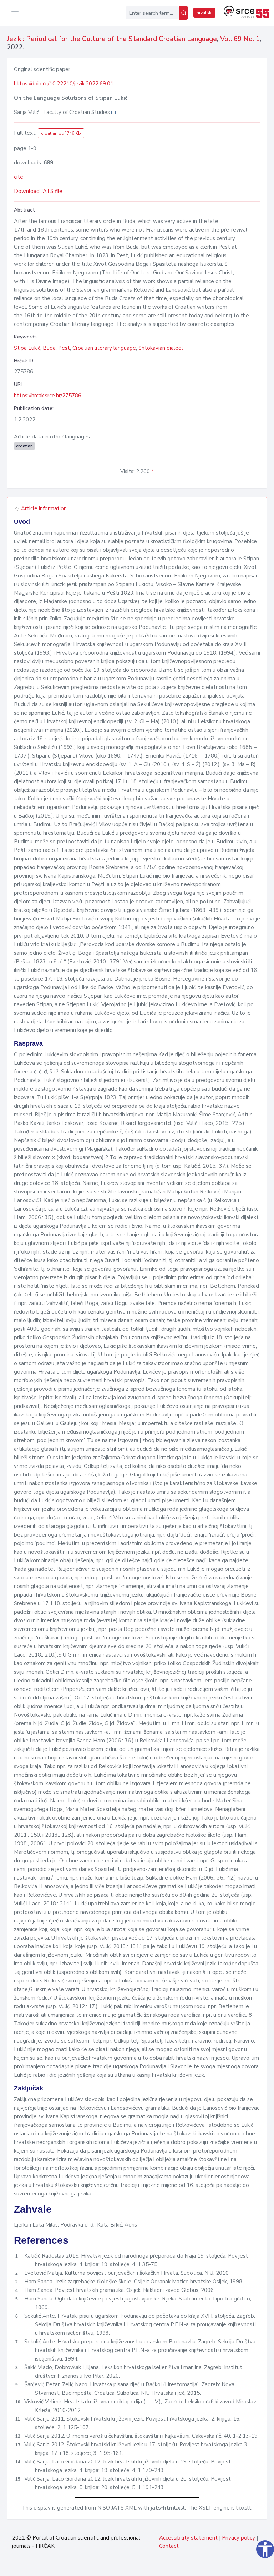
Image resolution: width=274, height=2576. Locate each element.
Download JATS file (38, 191)
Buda (49, 348)
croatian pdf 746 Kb (61, 133)
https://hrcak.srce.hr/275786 (48, 396)
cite (19, 177)
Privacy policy (239, 2538)
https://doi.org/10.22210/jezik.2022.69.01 (64, 84)
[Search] (183, 13)
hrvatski (204, 13)
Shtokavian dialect (161, 348)
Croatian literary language (104, 348)
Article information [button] (43, 508)
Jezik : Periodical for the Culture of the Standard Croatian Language (112, 39)
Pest (64, 348)
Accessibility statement (188, 2538)
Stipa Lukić (27, 348)
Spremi (250, 2567)
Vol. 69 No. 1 (240, 39)
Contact (169, 2546)
